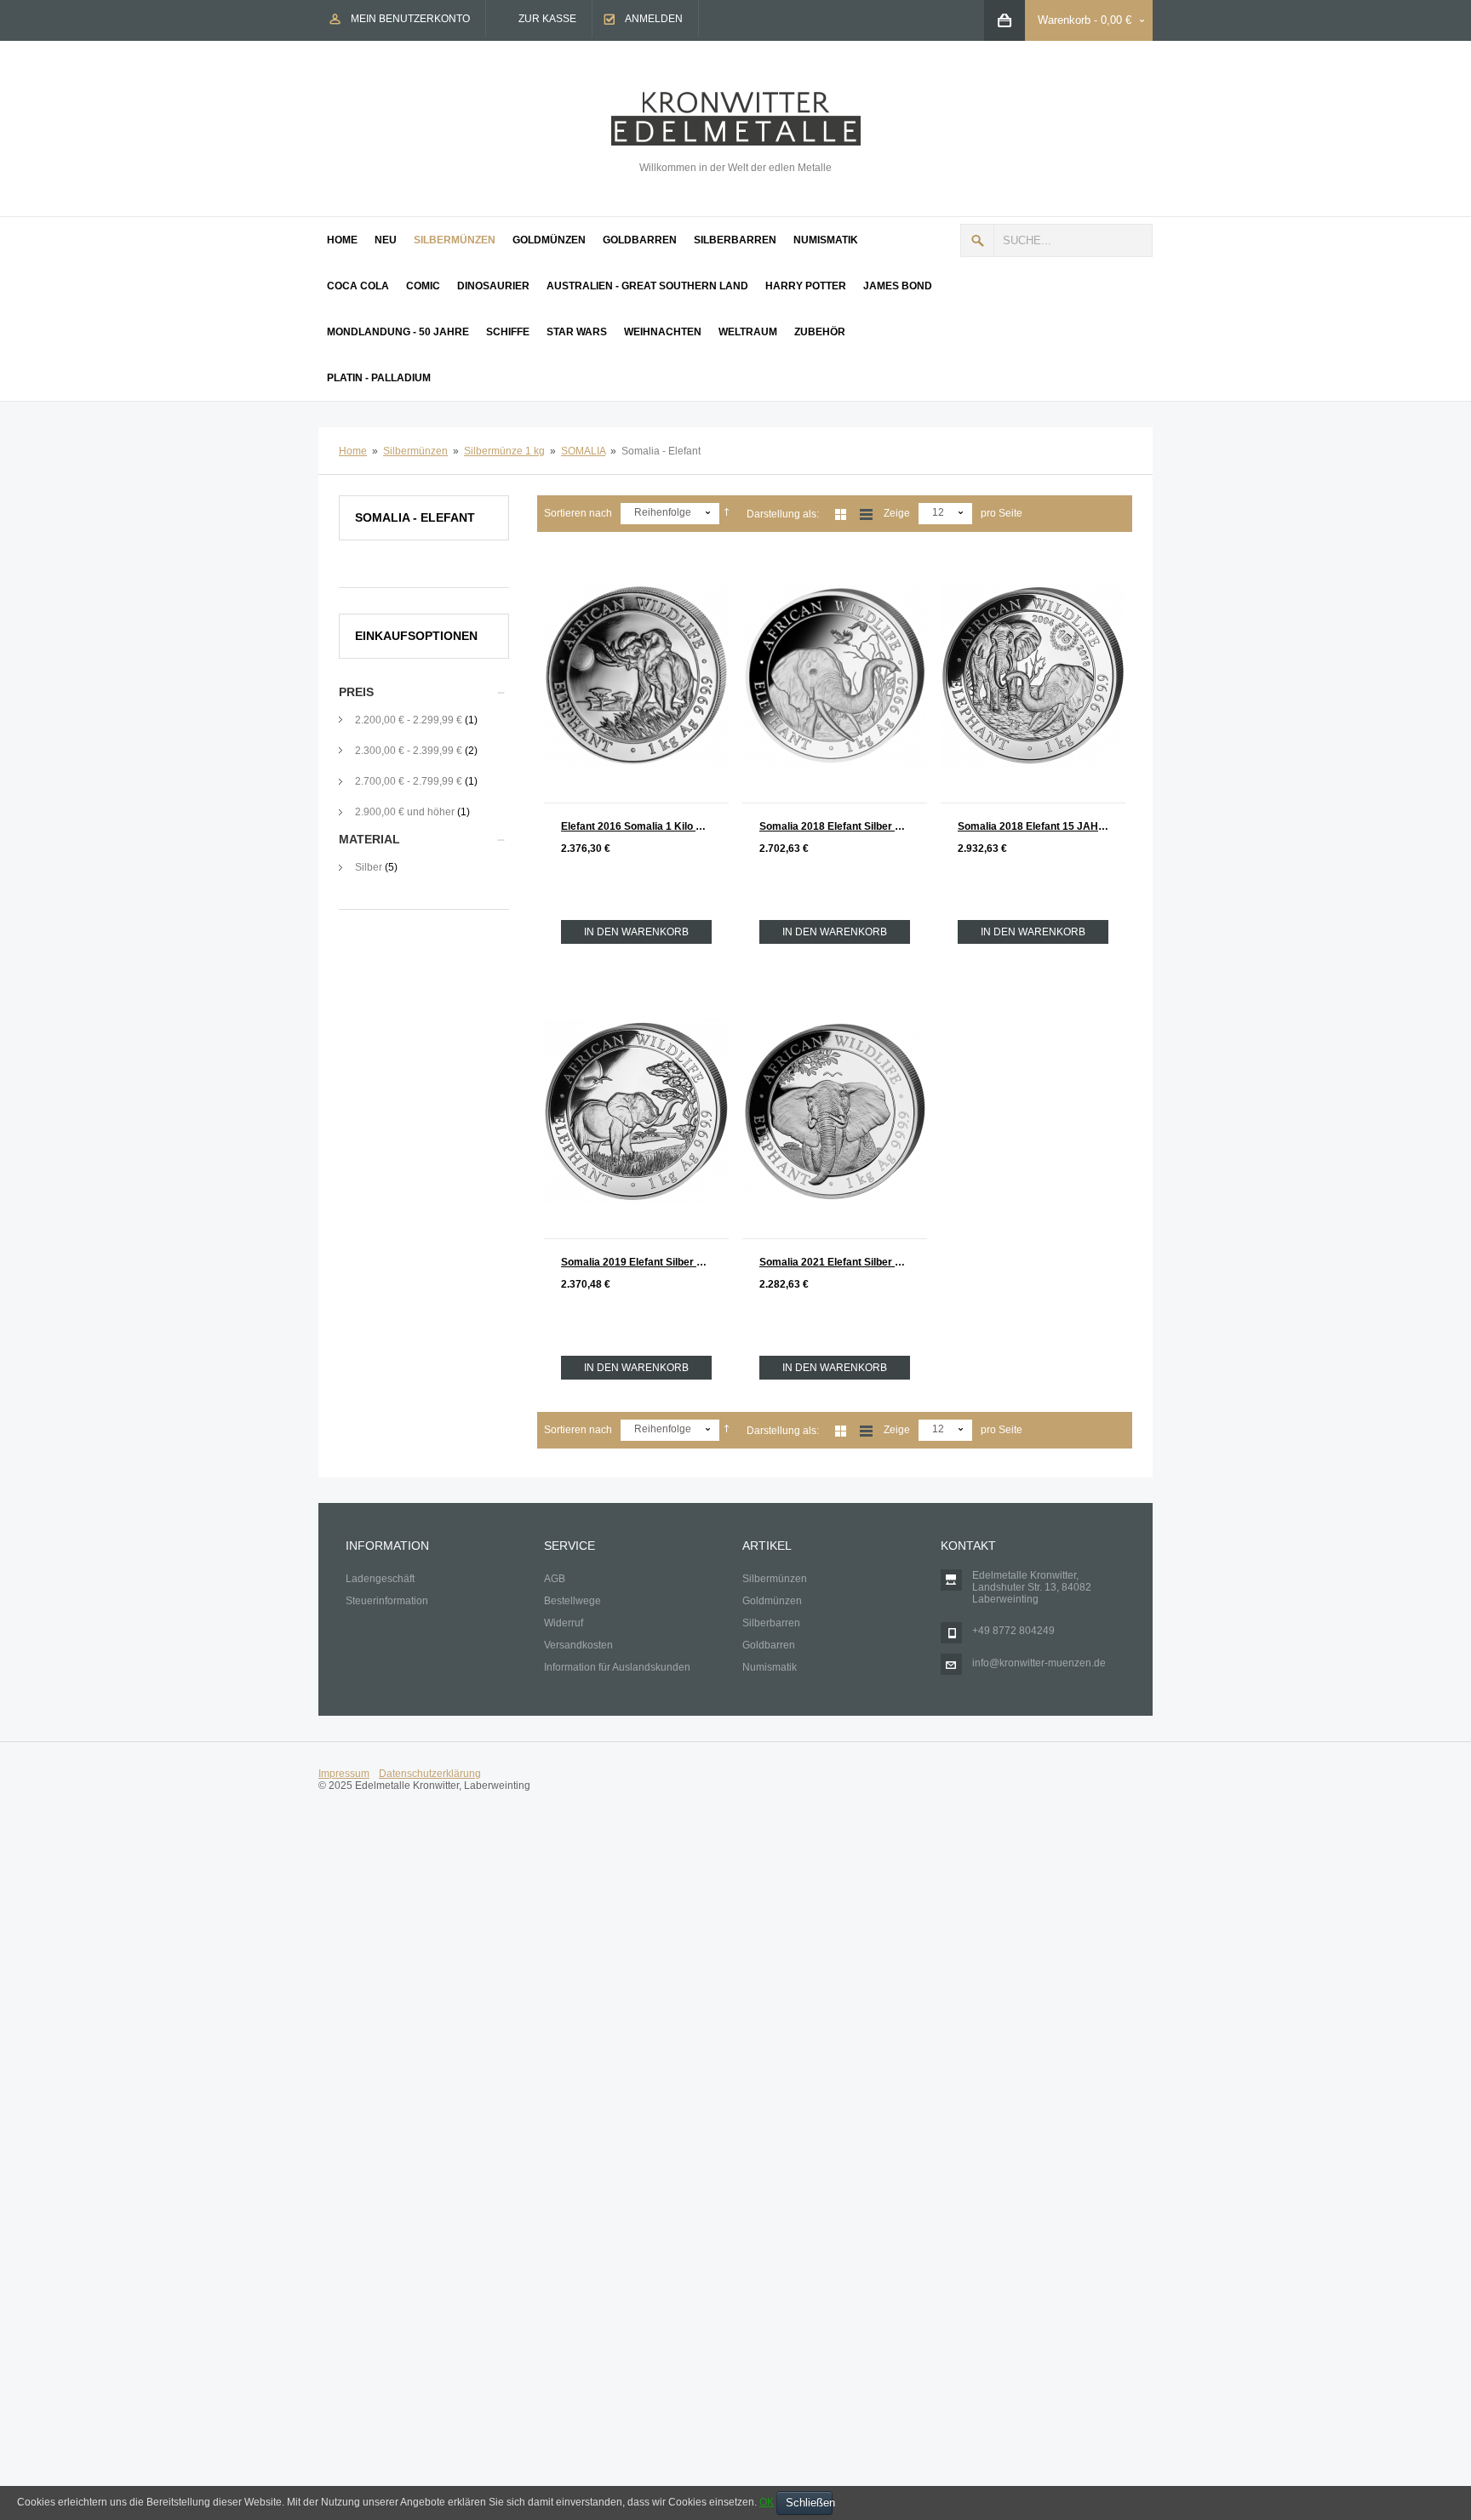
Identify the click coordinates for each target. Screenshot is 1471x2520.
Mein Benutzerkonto (410, 19)
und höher (406, 812)
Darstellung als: (783, 514)
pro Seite (1002, 513)
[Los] (977, 240)
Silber (369, 867)
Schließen (809, 2503)
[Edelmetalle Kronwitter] (736, 98)
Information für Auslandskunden (617, 1667)
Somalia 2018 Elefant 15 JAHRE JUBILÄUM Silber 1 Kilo (1042, 826)
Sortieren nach (578, 513)
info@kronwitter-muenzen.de (1039, 1663)
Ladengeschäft (380, 1579)
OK (767, 2502)
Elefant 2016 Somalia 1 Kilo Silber (642, 826)
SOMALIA (583, 451)
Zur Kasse (547, 19)
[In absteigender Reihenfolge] (727, 513)
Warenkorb (1064, 20)
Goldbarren (769, 1645)
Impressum (344, 1774)
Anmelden (654, 19)
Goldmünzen (772, 1601)
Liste (866, 514)
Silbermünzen (415, 451)
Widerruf (564, 1623)
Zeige (897, 513)
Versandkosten (578, 1645)
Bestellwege (572, 1601)
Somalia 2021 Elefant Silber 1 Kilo (841, 1262)
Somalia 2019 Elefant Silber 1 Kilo (642, 1262)
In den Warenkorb (636, 932)
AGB (555, 1579)
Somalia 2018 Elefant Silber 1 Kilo (841, 826)
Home (353, 451)
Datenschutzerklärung (430, 1774)
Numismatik (770, 1667)
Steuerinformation (387, 1601)
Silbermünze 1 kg (504, 451)
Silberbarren (771, 1623)
